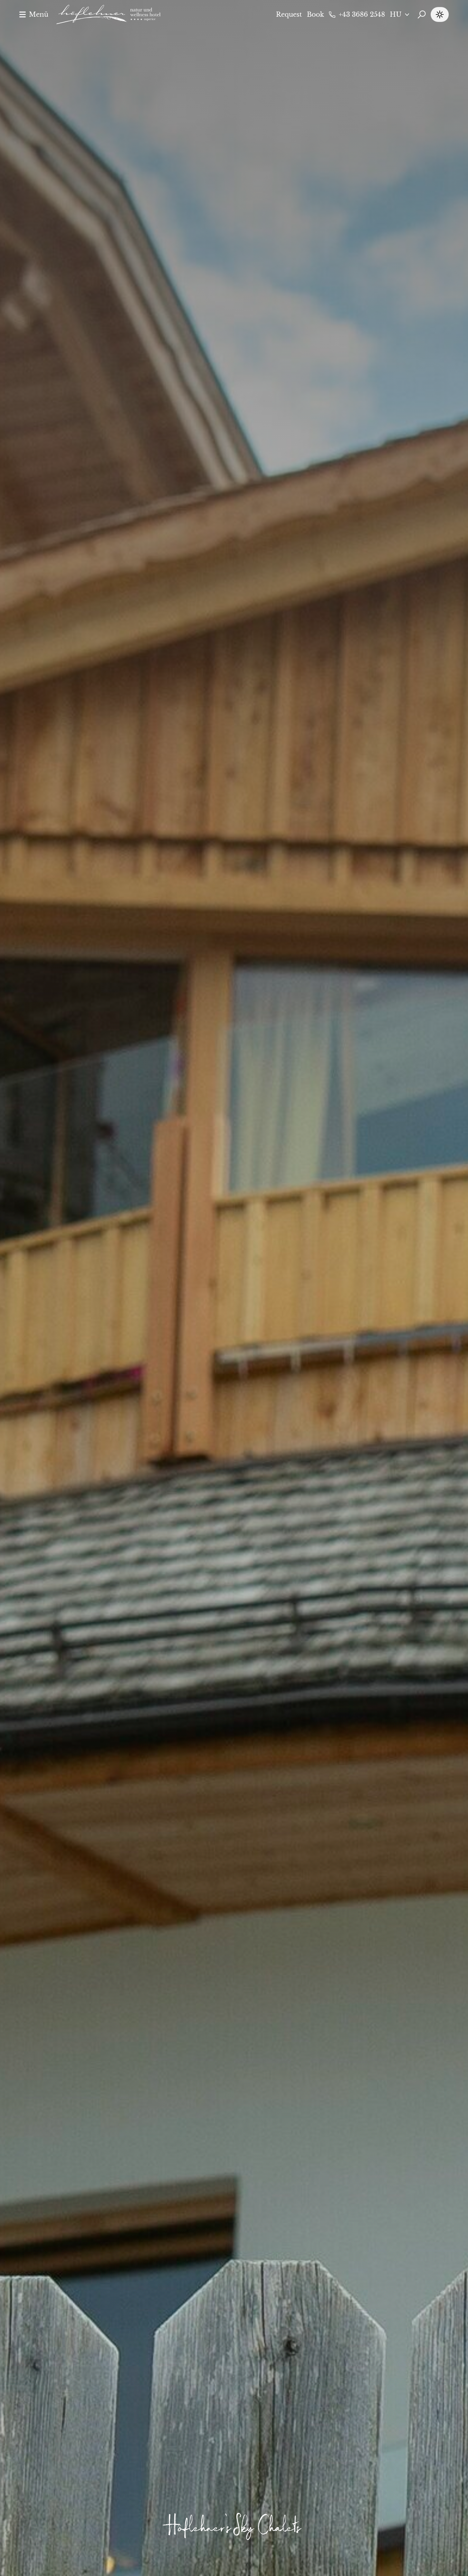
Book (315, 14)
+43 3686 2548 (362, 14)
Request (289, 14)
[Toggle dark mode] (440, 14)
